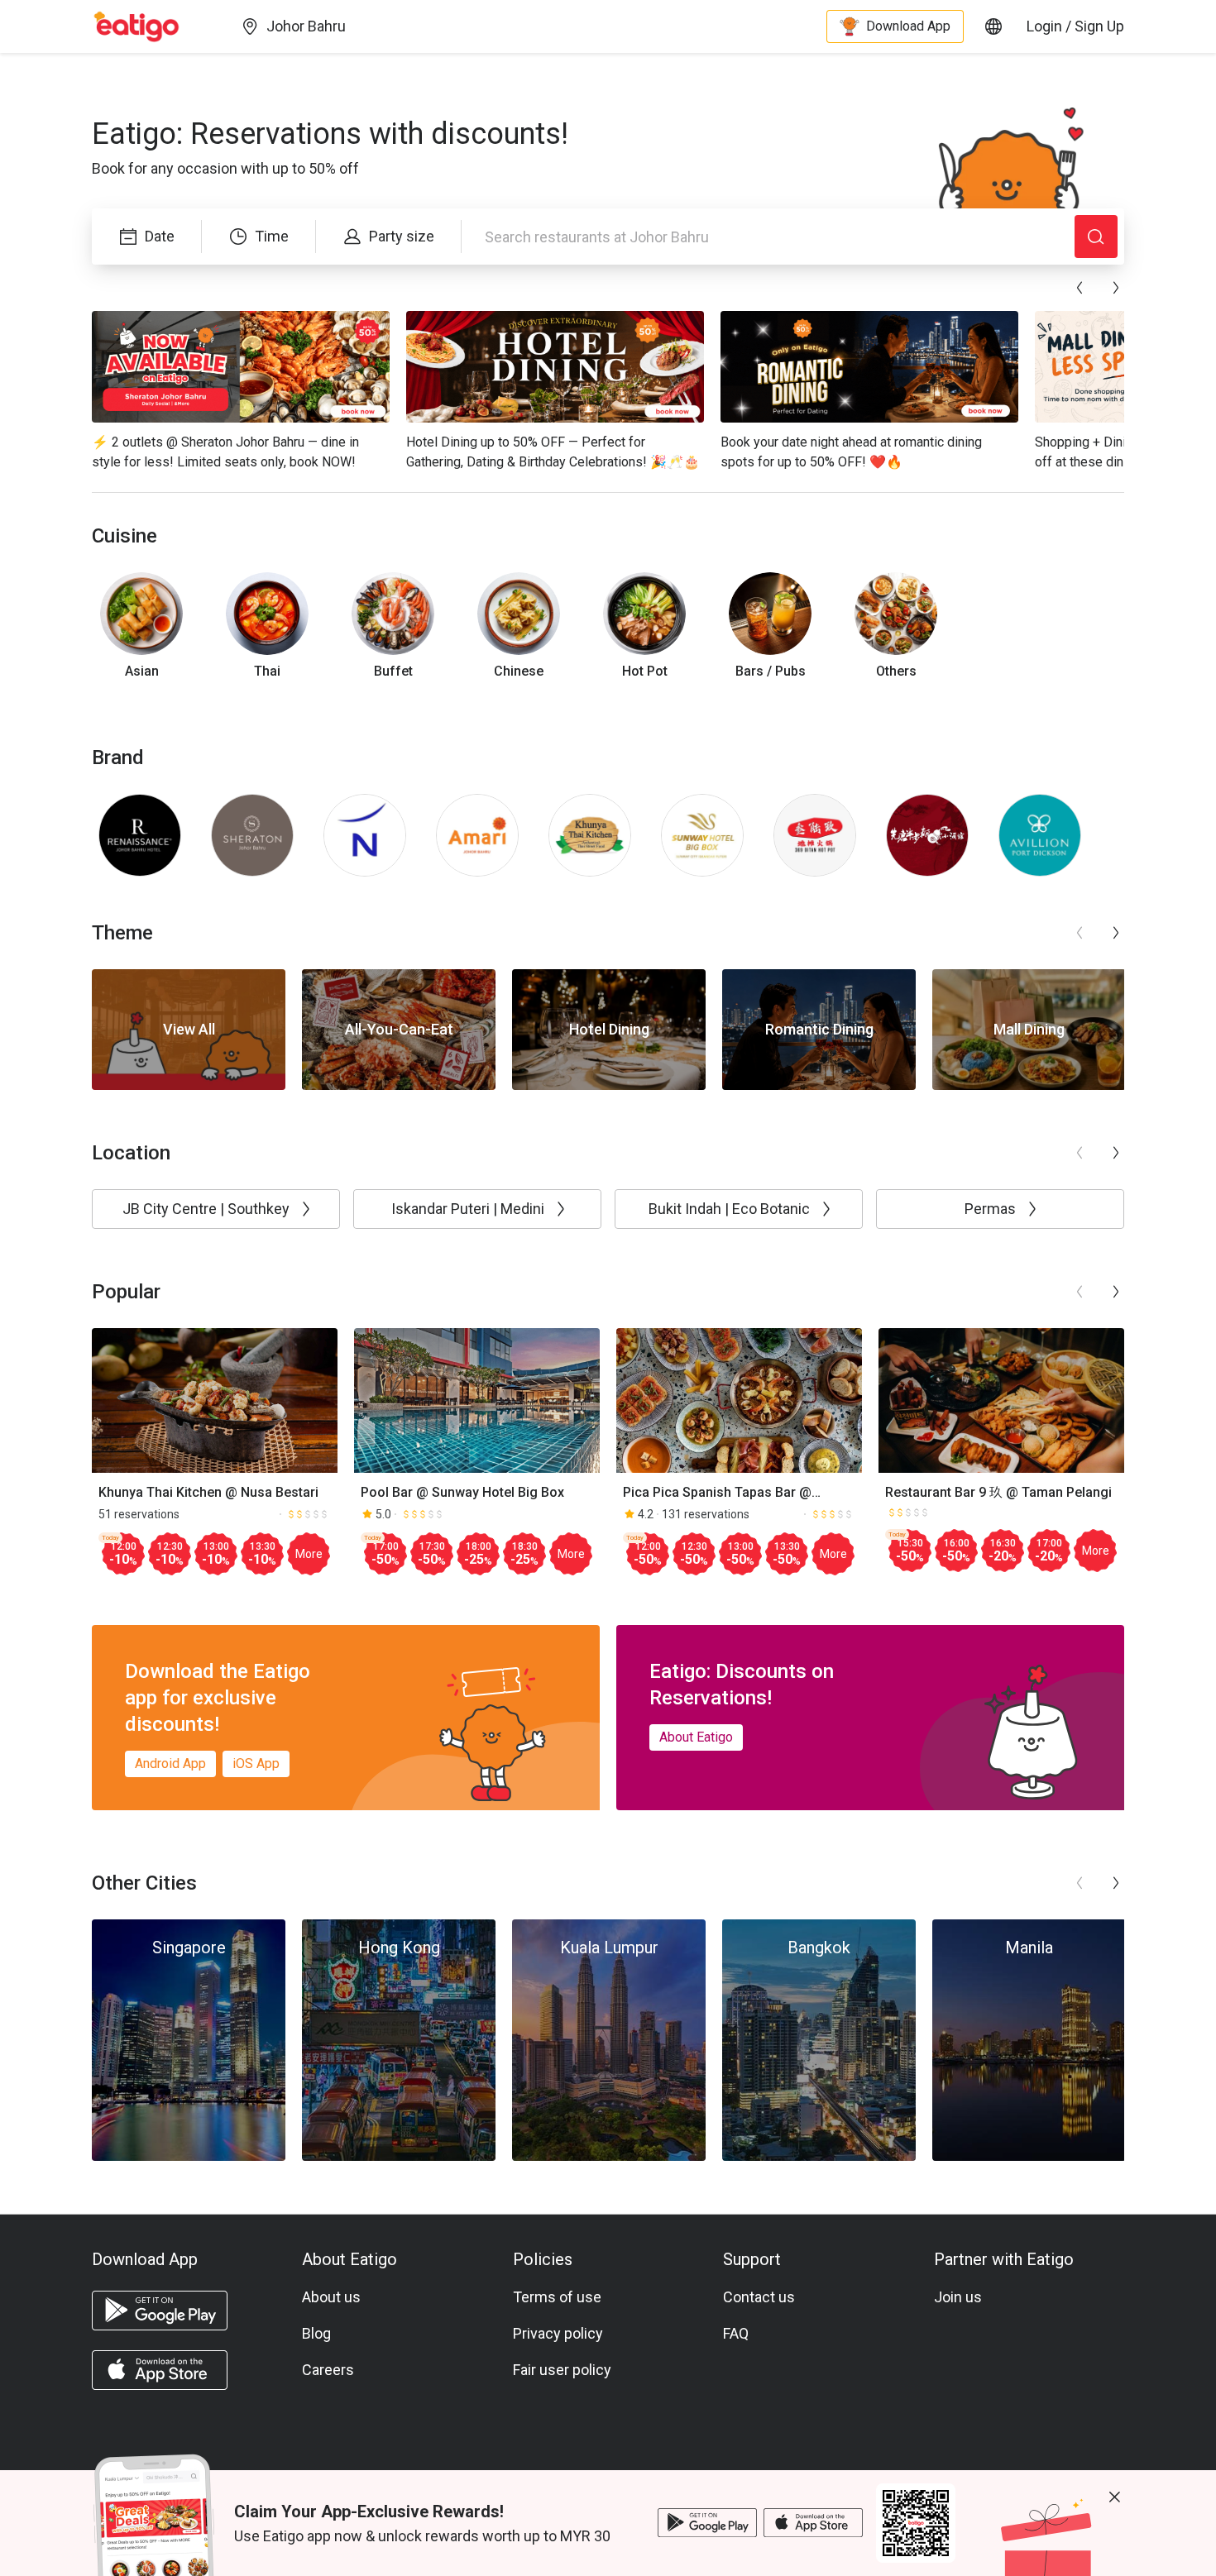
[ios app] (160, 2370)
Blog (316, 2333)
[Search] (1096, 237)
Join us (958, 2297)
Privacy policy (558, 2333)
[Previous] (1080, 288)
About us (331, 2297)
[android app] (160, 2311)
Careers (328, 2370)
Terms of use (557, 2297)
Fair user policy (562, 2370)
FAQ (736, 2333)
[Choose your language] (993, 26)
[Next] (1116, 288)
